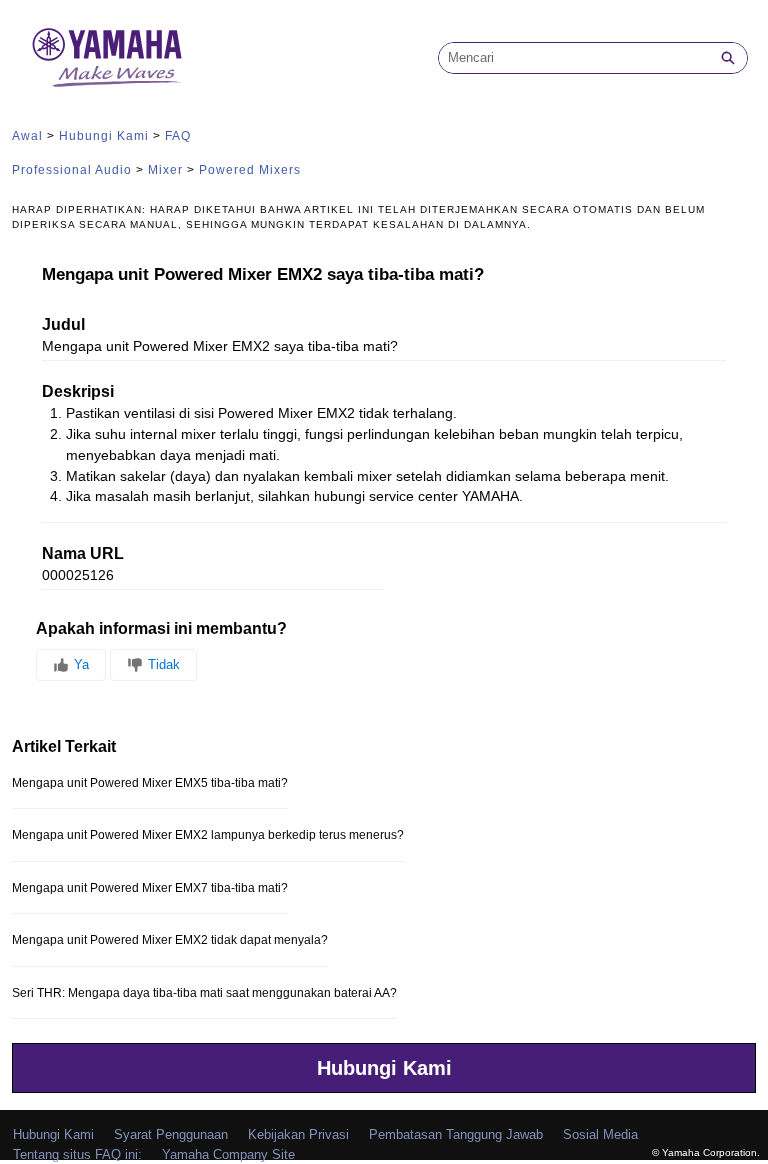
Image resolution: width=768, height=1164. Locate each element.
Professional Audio (72, 170)
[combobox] (574, 58)
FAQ (178, 136)
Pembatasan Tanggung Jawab (456, 1134)
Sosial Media (600, 1134)
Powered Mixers (250, 170)
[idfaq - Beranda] (107, 57)
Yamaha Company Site (228, 1154)
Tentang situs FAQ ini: (77, 1154)
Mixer (165, 170)
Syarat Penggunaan (171, 1134)
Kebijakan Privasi (298, 1134)
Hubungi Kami (104, 136)
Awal (27, 136)
